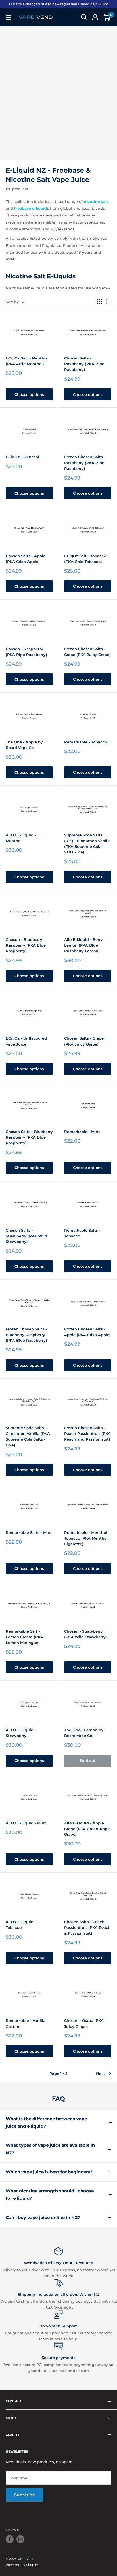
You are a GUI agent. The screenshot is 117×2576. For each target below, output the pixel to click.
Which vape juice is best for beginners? (49, 2172)
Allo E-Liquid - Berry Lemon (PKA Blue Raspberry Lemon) (83, 945)
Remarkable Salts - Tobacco (82, 1233)
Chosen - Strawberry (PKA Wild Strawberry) (86, 1634)
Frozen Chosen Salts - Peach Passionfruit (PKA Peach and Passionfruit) (87, 1433)
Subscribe (25, 2495)
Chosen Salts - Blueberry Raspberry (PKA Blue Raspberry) (29, 1137)
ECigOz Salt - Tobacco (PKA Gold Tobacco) (85, 559)
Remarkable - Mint (82, 1132)
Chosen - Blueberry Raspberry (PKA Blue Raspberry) (26, 945)
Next (101, 2074)
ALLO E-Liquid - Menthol (21, 838)
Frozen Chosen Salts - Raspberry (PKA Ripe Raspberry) (85, 462)
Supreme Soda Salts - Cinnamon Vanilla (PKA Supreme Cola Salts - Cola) (28, 1436)
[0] (107, 17)
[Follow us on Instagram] (20, 2539)
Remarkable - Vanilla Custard (26, 2023)
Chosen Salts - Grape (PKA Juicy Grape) (84, 1041)
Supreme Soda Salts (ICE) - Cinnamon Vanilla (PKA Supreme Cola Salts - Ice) (87, 844)
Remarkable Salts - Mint (29, 1532)
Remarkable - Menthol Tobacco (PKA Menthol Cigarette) (86, 1538)
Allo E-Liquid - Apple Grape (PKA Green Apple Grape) (87, 1829)
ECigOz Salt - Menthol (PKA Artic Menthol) (27, 361)
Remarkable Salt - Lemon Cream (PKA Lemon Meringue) (24, 1637)
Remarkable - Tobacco (86, 742)
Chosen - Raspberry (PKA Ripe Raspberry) (26, 652)
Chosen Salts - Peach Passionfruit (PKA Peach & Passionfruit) (87, 1927)
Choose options (29, 394)
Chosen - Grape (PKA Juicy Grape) (84, 2023)
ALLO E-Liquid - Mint (26, 1823)
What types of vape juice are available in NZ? (50, 2149)
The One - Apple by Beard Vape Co (24, 745)
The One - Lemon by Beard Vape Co (84, 1733)
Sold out (88, 1761)
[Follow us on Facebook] (10, 2539)
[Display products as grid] (99, 302)
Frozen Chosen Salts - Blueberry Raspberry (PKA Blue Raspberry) (26, 1335)
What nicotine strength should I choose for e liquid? (50, 2195)
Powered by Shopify (22, 2565)
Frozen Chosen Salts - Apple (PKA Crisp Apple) (87, 1332)
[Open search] (84, 17)
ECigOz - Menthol (22, 457)
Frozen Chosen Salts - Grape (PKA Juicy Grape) (87, 652)
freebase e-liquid (31, 208)
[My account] (95, 17)
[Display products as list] (109, 302)
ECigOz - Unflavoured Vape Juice (26, 1041)
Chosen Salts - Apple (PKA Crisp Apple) (26, 559)
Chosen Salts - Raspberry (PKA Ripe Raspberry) (84, 364)
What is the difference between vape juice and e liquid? (46, 2122)
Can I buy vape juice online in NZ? (43, 2218)
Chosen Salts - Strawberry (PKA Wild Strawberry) (26, 1236)
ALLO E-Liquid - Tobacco (21, 1925)
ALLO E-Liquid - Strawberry (21, 1733)
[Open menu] (9, 17)
